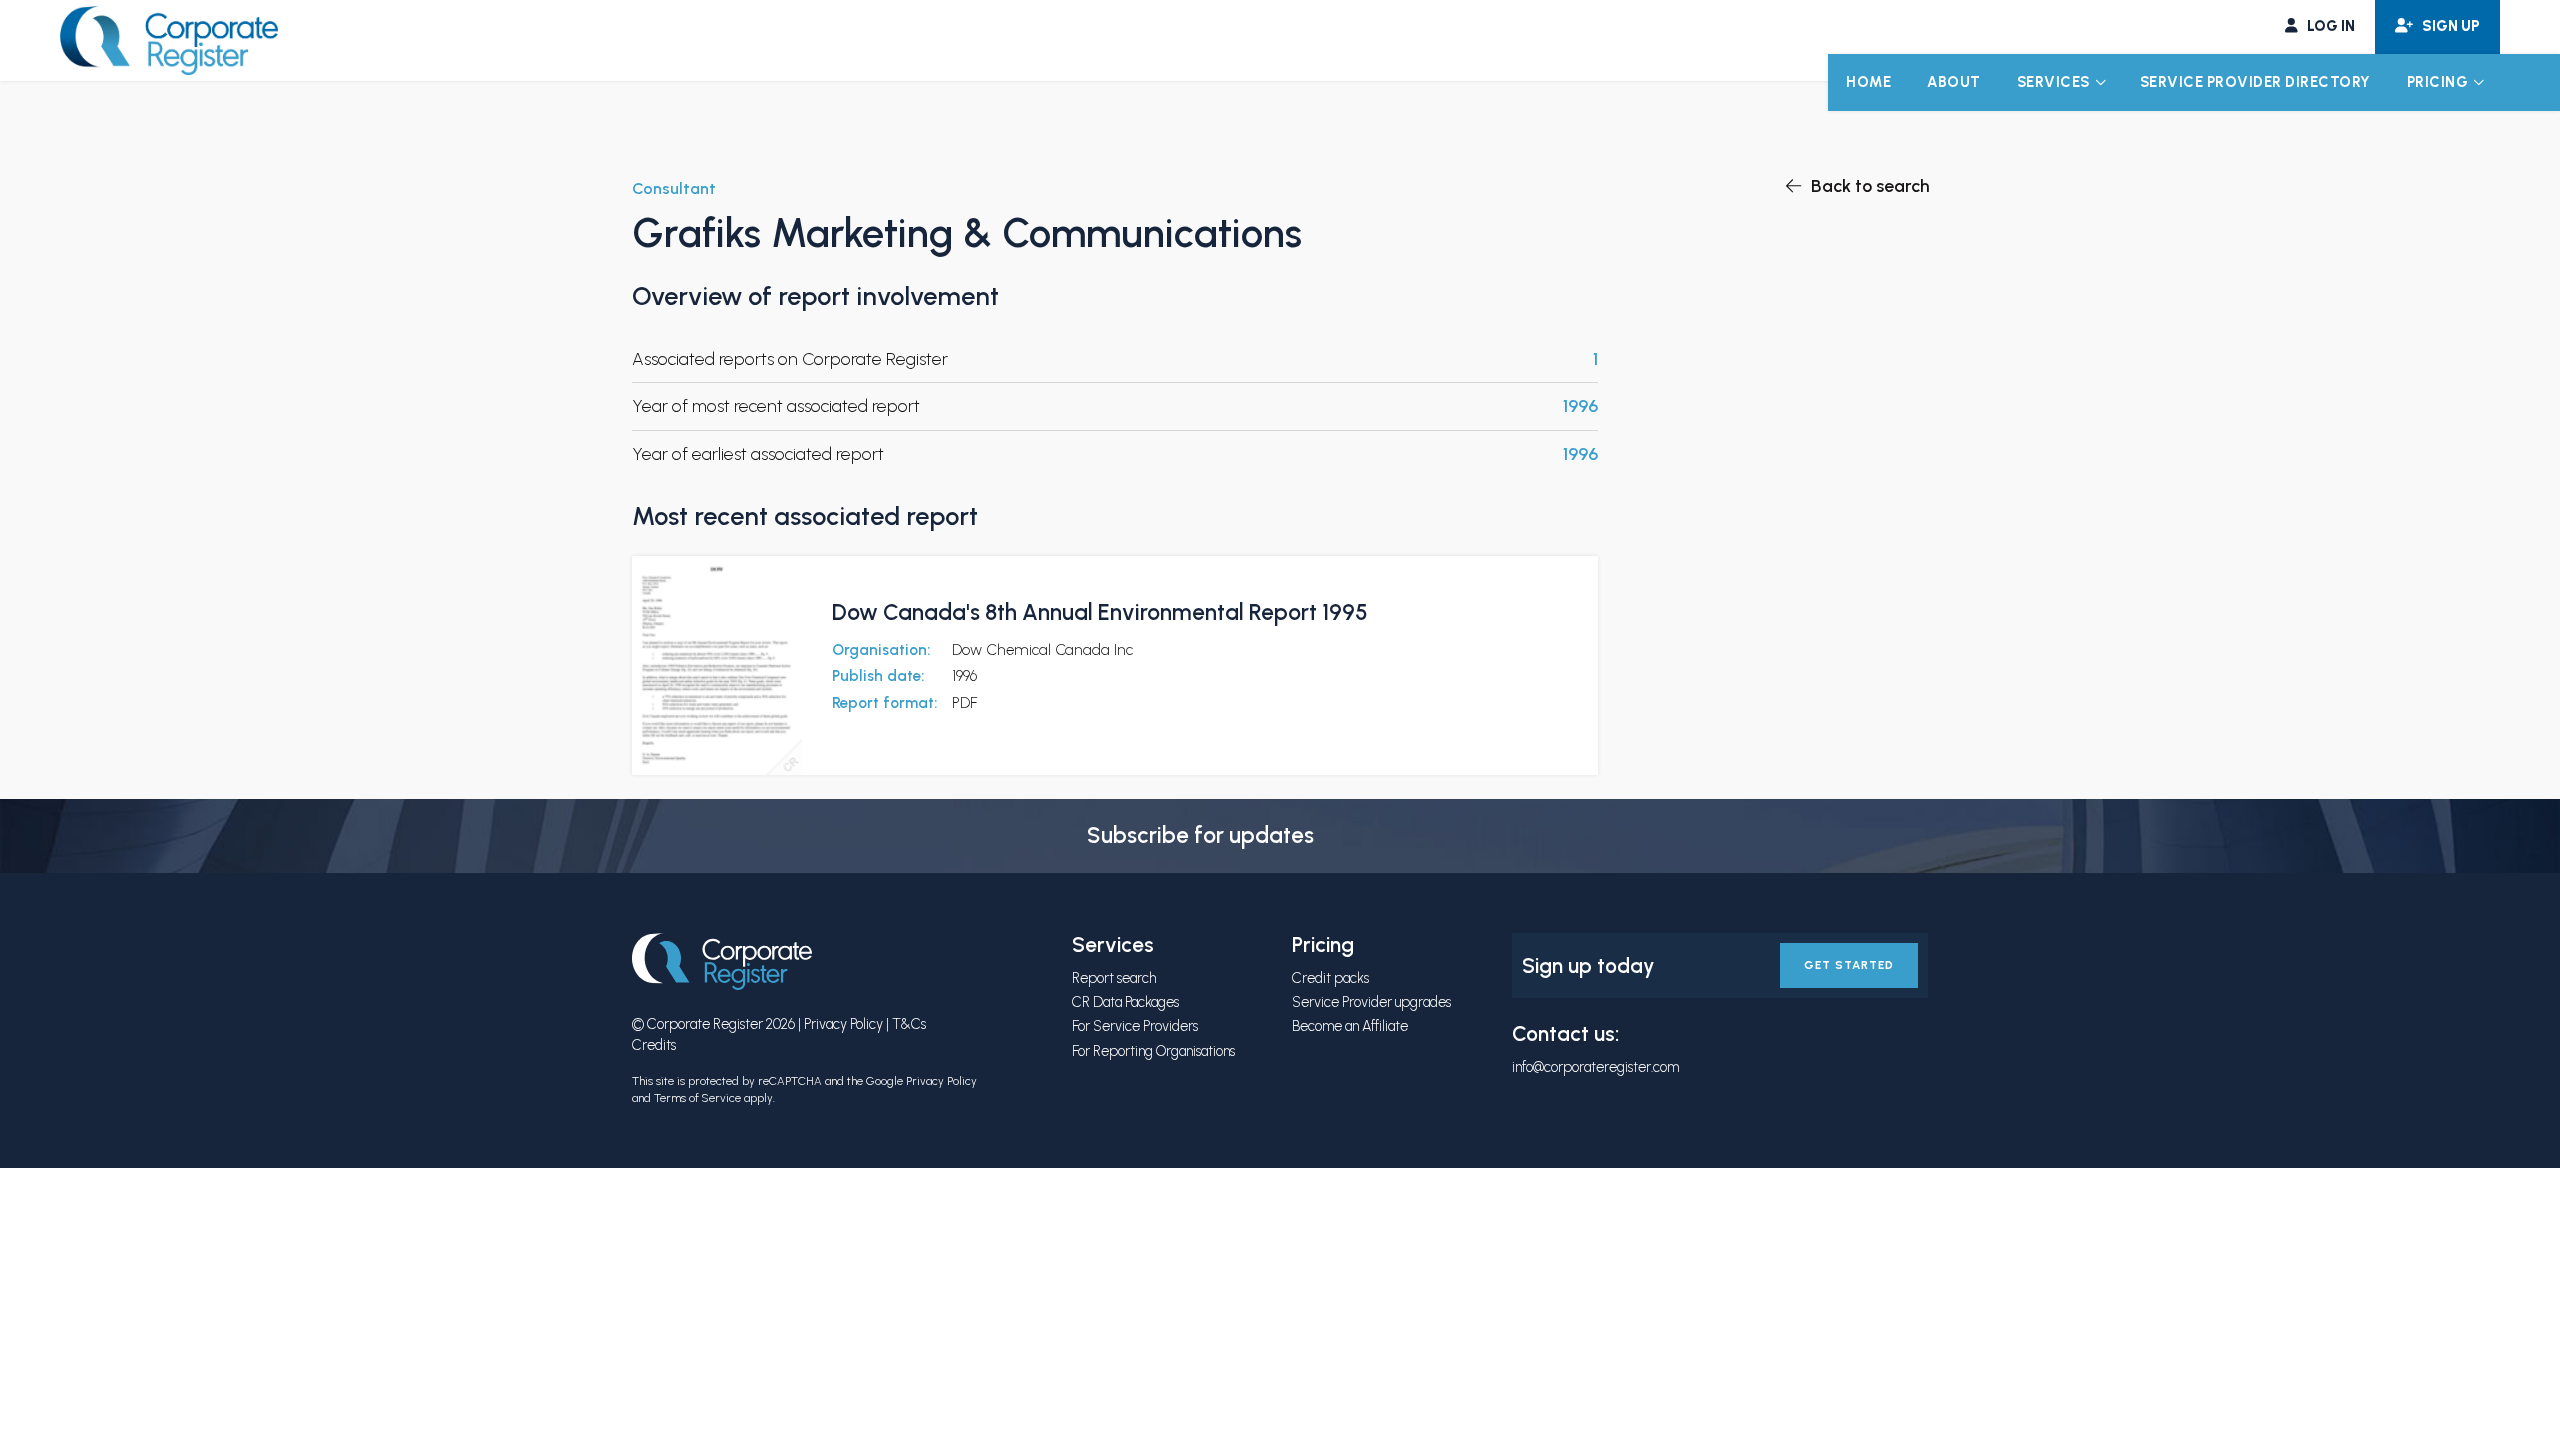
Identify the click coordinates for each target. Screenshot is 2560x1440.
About (1954, 82)
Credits (654, 1045)
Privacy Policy (843, 1024)
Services (2053, 82)
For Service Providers (1135, 1026)
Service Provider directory (2255, 82)
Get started (1849, 965)
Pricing (2438, 82)
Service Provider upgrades (1371, 1002)
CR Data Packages (1125, 1002)
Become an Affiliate (1350, 1026)
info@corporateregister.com (1595, 1067)
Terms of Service (697, 1098)
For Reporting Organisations (1153, 1051)
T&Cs (909, 1024)
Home (1868, 82)
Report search (1114, 978)
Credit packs (1330, 978)
